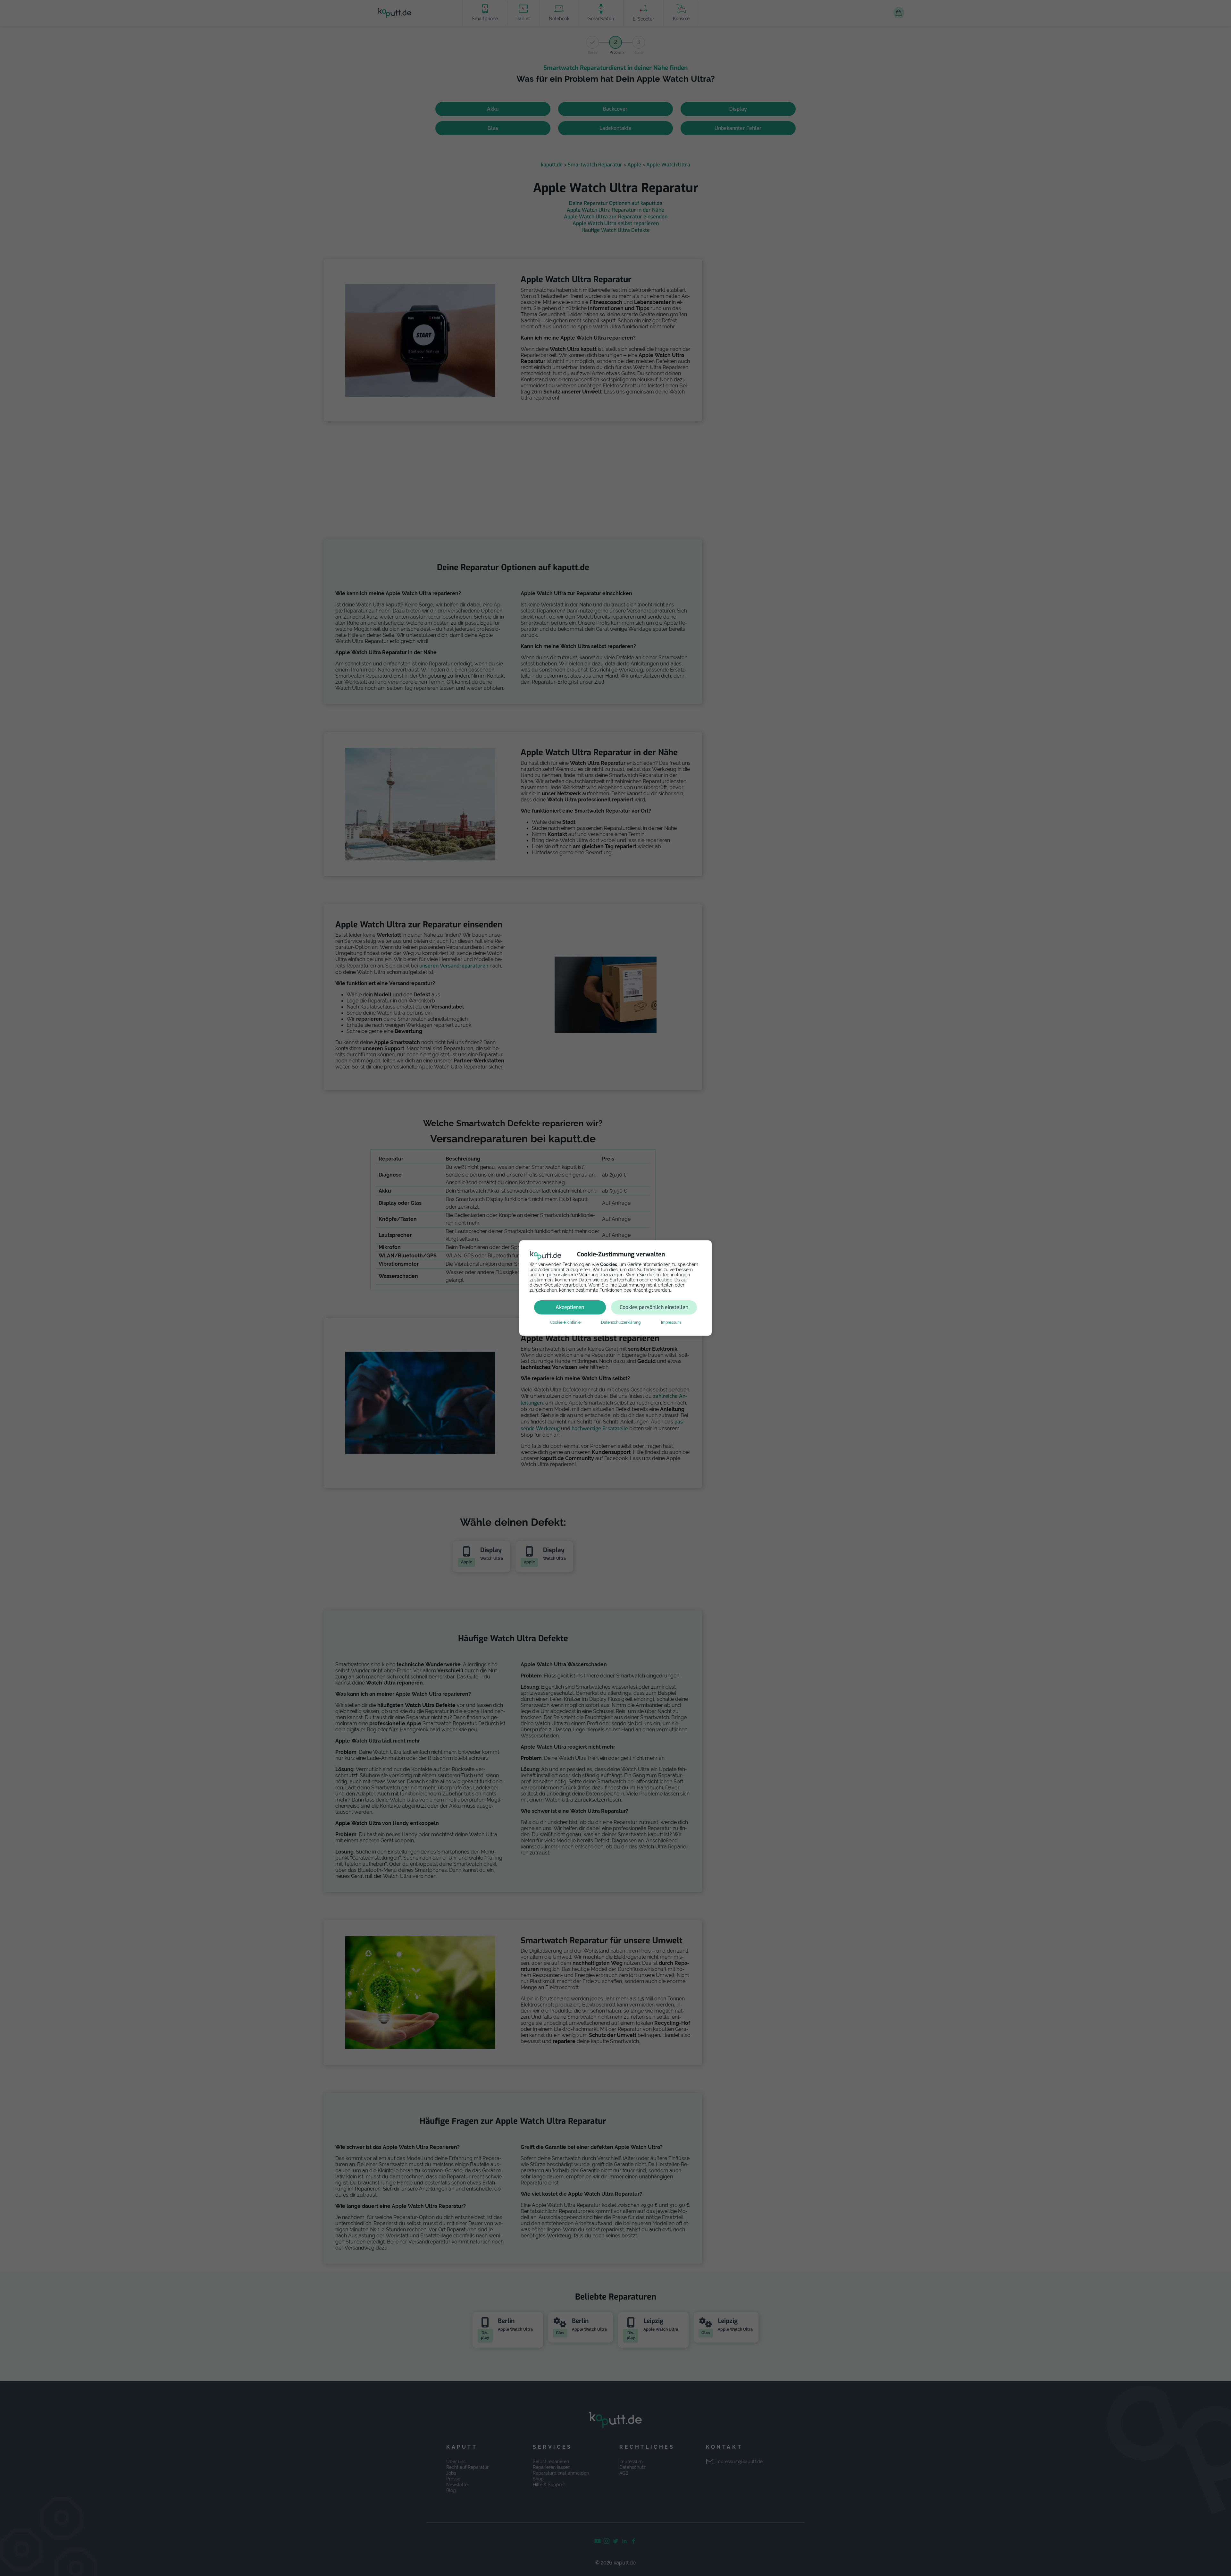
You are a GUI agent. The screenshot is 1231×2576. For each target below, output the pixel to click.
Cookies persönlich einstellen (654, 1307)
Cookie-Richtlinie (565, 1322)
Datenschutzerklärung (621, 1322)
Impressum (671, 1322)
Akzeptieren (570, 1307)
